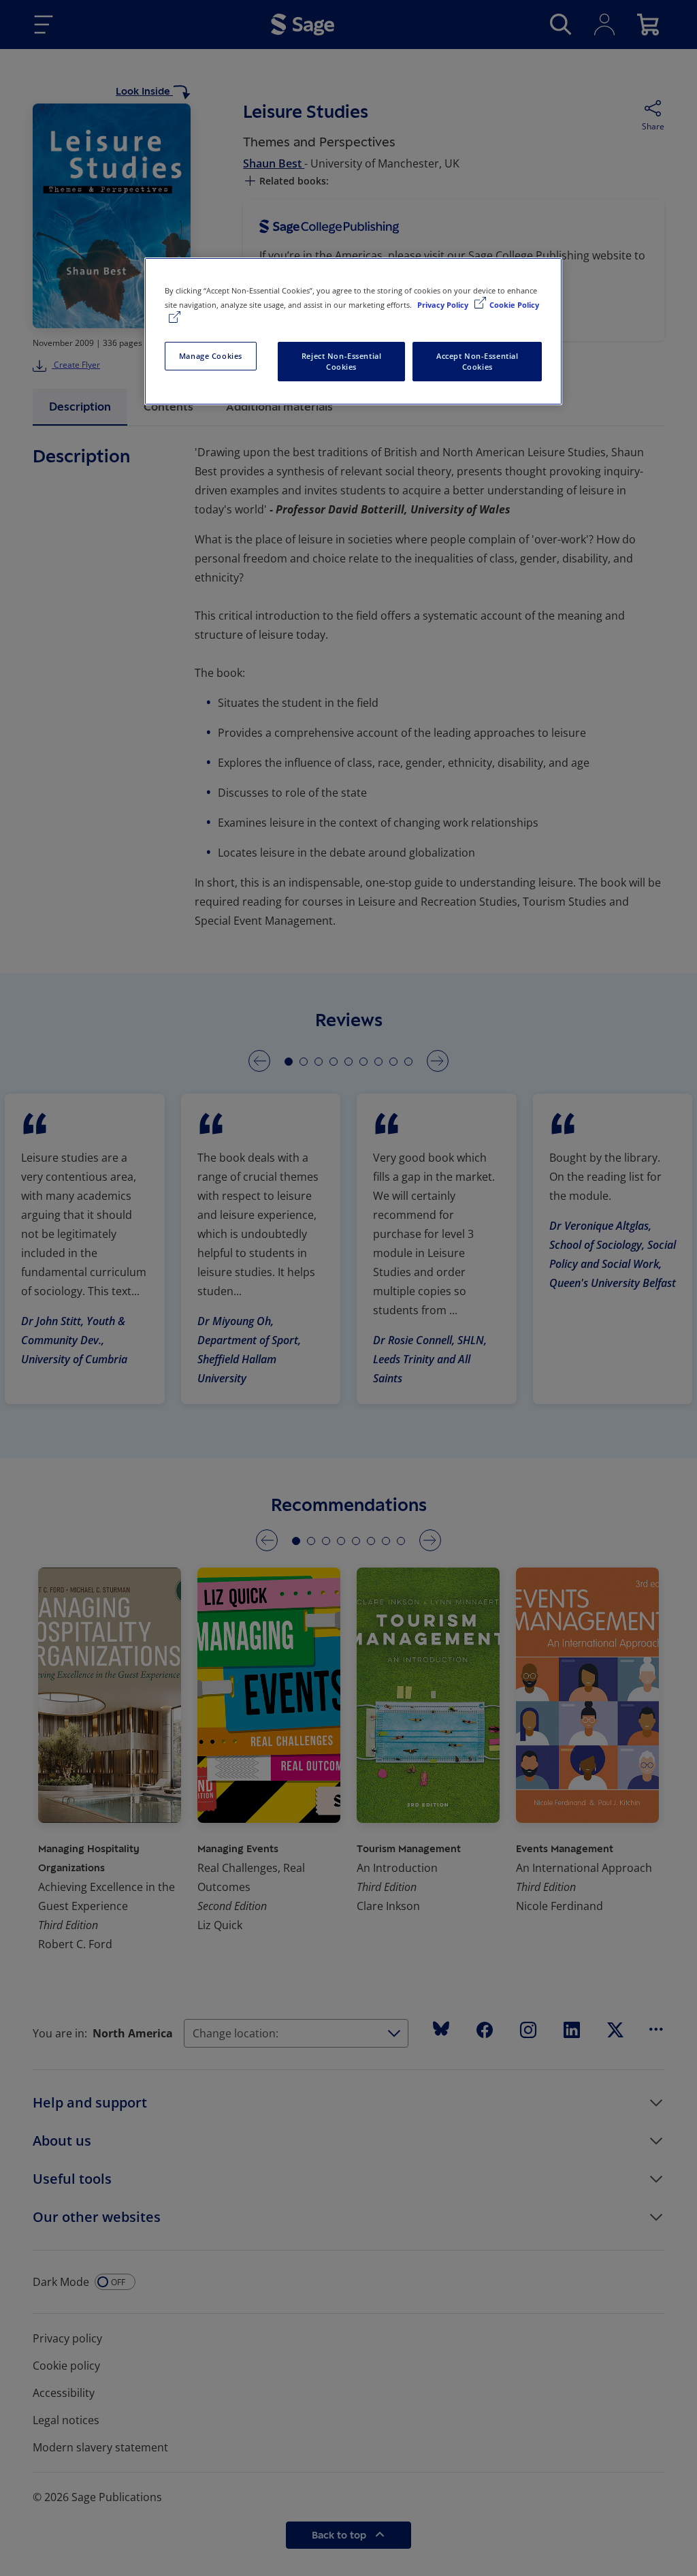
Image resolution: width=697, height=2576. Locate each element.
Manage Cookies (211, 356)
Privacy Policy (444, 305)
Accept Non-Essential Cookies (477, 361)
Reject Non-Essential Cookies (341, 361)
